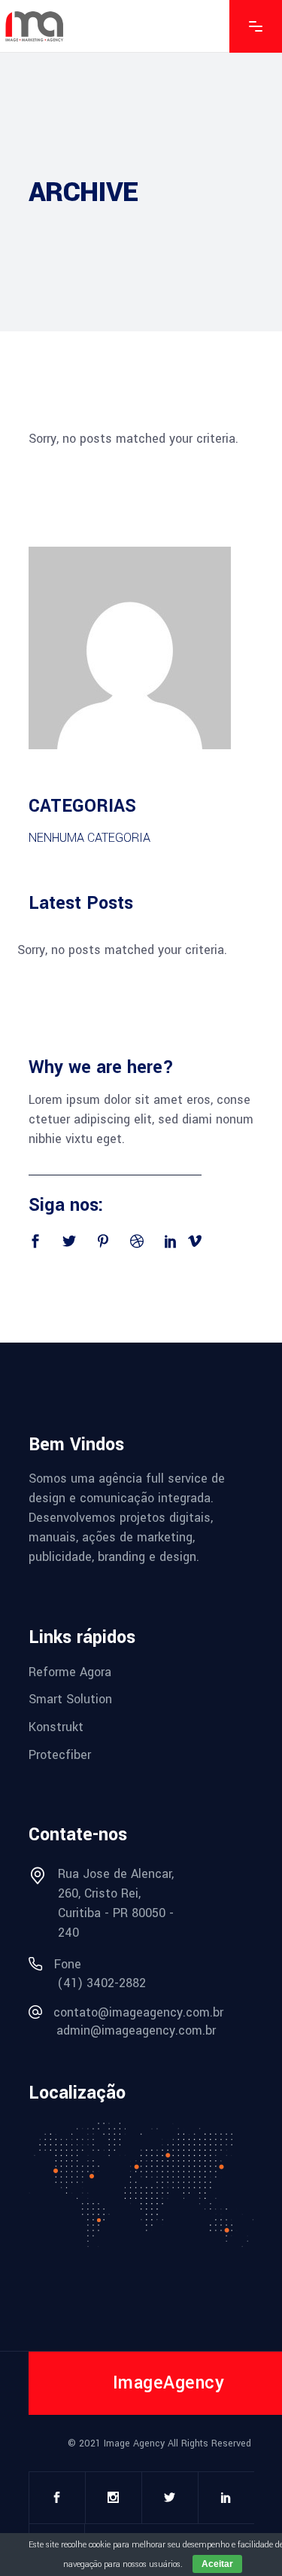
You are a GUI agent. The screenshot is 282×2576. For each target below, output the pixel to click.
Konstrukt (56, 1727)
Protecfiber (60, 1754)
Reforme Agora (70, 1671)
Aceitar (217, 2564)
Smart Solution (70, 1699)
